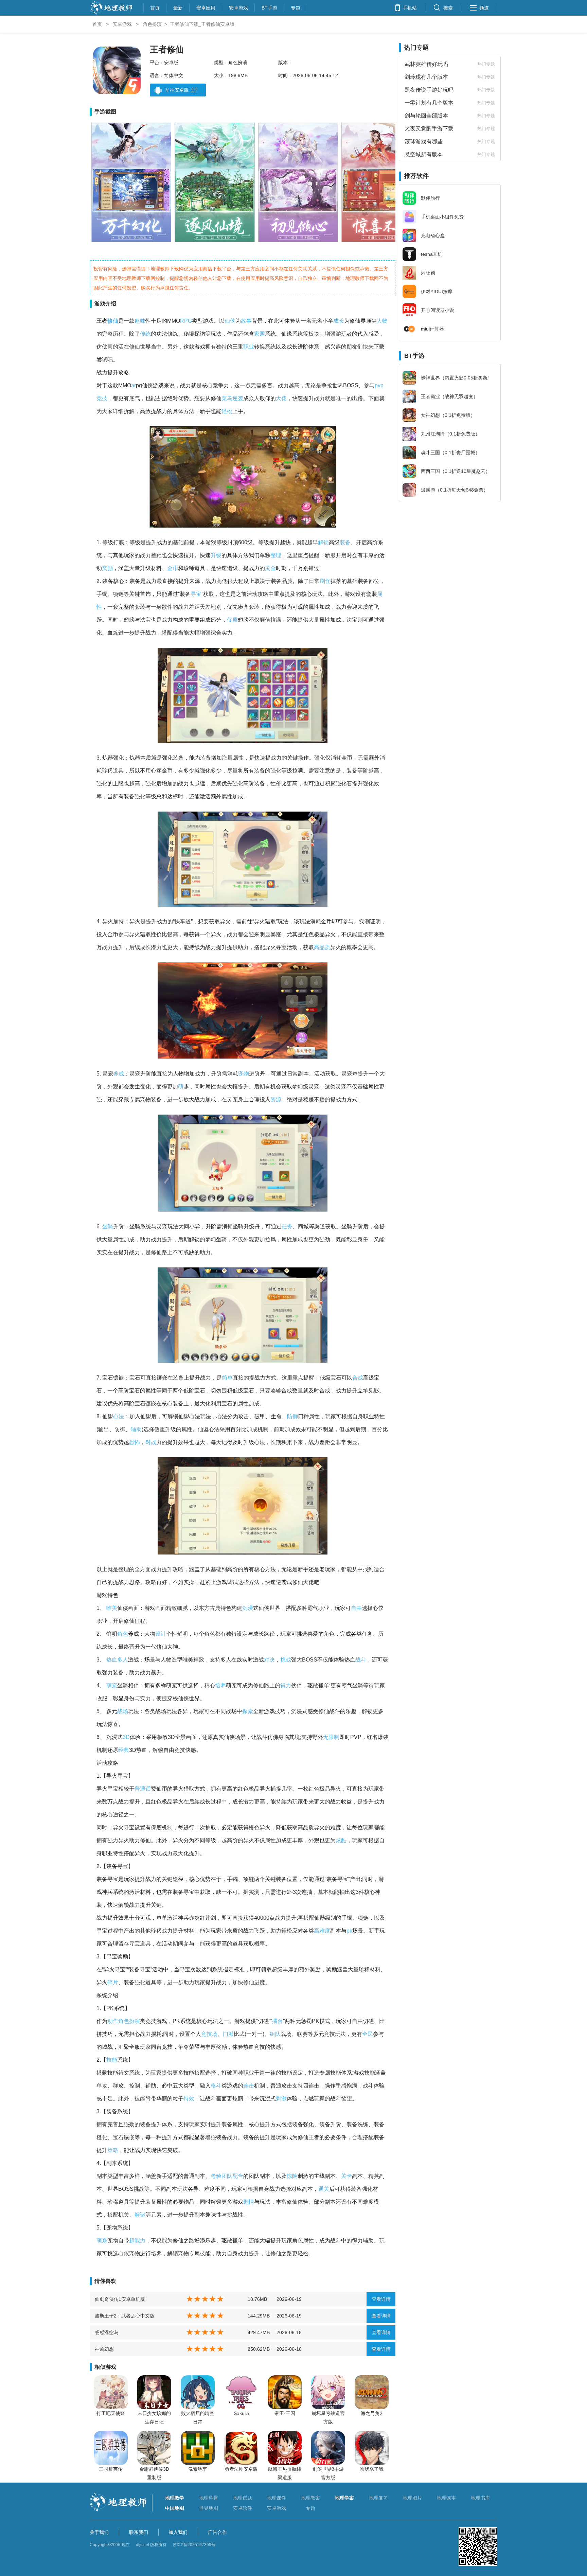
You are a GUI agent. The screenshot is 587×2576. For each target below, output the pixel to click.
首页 (155, 7)
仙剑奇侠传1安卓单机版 (120, 2299)
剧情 (249, 2202)
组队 (275, 2034)
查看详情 (381, 2299)
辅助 (136, 1429)
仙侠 (230, 321)
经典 (124, 1750)
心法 (119, 1416)
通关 (324, 2189)
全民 (368, 2034)
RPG (186, 321)
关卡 (346, 2176)
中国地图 (175, 2508)
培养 (220, 1685)
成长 (339, 321)
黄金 (270, 568)
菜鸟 (227, 398)
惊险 (292, 2176)
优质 (232, 620)
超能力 (137, 2241)
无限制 (331, 1737)
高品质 (322, 947)
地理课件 (277, 2498)
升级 (216, 555)
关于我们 (99, 2532)
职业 (249, 347)
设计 (161, 1634)
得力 (286, 1685)
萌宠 (112, 1685)
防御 (292, 1416)
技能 (112, 2060)
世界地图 (209, 2508)
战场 (123, 1711)
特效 (189, 2099)
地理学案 (344, 2498)
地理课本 (446, 2498)
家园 (260, 334)
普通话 (143, 1789)
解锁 (323, 542)
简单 (227, 1378)
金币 (173, 568)
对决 (269, 1660)
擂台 (278, 2021)
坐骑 (108, 1227)
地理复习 (378, 2498)
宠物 (244, 1074)
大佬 (281, 398)
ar (134, 385)
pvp (379, 385)
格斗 (216, 2086)
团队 (227, 2176)
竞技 (102, 398)
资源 (276, 1099)
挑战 (286, 1660)
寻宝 (196, 594)
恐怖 (135, 1442)
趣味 (140, 321)
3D (126, 1737)
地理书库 (480, 2498)
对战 (151, 1442)
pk (349, 1931)
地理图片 (412, 2498)
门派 (228, 2034)
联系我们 (139, 2532)
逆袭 (238, 398)
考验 (216, 2176)
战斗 (361, 1660)
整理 (276, 555)
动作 (113, 2021)
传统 (145, 334)
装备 (345, 542)
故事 (246, 321)
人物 (382, 321)
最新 (178, 7)
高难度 (322, 1931)
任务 (287, 1227)
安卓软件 (243, 2508)
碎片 (113, 1982)
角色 (123, 1634)
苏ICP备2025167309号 (194, 2545)
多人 (123, 1660)
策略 (113, 2150)
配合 (238, 2176)
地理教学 (175, 2498)
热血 (112, 1660)
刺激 (281, 2099)
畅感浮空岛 (107, 2332)
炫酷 (341, 1840)
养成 (119, 1074)
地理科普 (209, 2498)
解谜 (140, 2215)
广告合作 (217, 2532)
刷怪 (325, 581)
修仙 (113, 321)
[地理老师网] (111, 14)
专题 (296, 7)
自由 (356, 1608)
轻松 (227, 411)
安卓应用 (206, 7)
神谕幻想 (104, 2349)
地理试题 (243, 2498)
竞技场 (209, 2034)
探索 (248, 1711)
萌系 (102, 2241)
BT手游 (269, 7)
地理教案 (310, 2498)
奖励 (107, 568)
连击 (249, 2086)
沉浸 (248, 1608)
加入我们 (178, 2532)
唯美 (112, 1608)
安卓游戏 (238, 7)
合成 (358, 1378)
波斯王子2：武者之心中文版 (125, 2316)
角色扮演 (152, 24)
